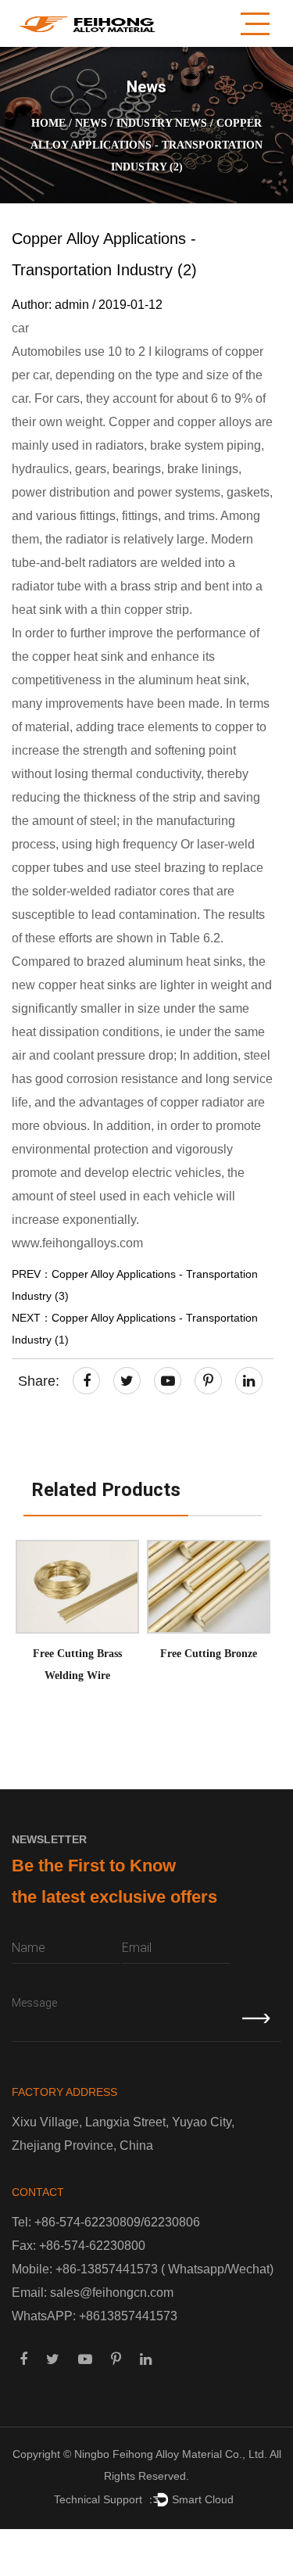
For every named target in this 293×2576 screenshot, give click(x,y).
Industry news (162, 123)
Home (48, 123)
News (91, 123)
